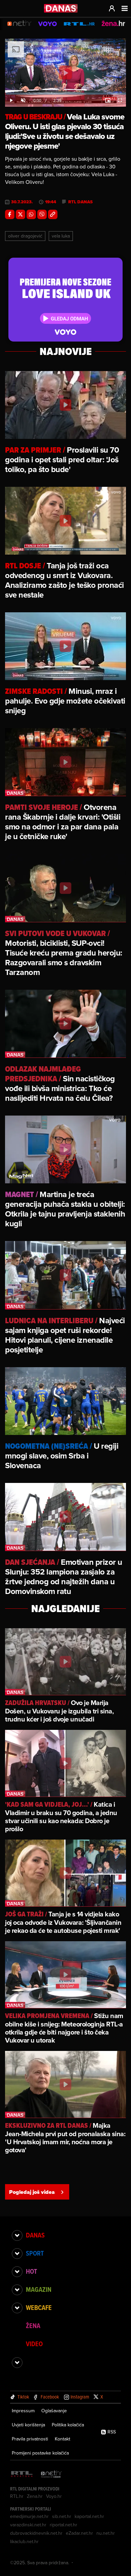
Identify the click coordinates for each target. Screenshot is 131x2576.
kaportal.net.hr (89, 2516)
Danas (35, 2235)
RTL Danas (80, 202)
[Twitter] (20, 214)
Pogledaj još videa (32, 2192)
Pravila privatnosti (30, 2439)
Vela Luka (61, 236)
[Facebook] (10, 214)
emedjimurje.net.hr (29, 2516)
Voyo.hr (54, 2496)
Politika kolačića (68, 2425)
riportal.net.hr (63, 2525)
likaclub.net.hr (24, 2541)
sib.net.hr (62, 2516)
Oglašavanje (54, 2411)
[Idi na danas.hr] (61, 8)
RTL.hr (17, 2496)
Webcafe (39, 2308)
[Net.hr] (51, 2475)
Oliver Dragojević (25, 236)
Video (34, 2344)
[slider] (65, 94)
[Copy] (53, 214)
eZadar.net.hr (79, 2533)
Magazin (39, 2289)
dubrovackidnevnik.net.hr (36, 2533)
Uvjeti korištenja (28, 2425)
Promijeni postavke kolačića (40, 2453)
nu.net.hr (106, 2533)
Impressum (23, 2411)
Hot (31, 2271)
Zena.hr (35, 2496)
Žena (33, 2326)
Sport (35, 2253)
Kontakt (62, 2439)
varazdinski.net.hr (28, 2525)
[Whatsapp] (31, 214)
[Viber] (42, 214)
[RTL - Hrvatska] (22, 2475)
